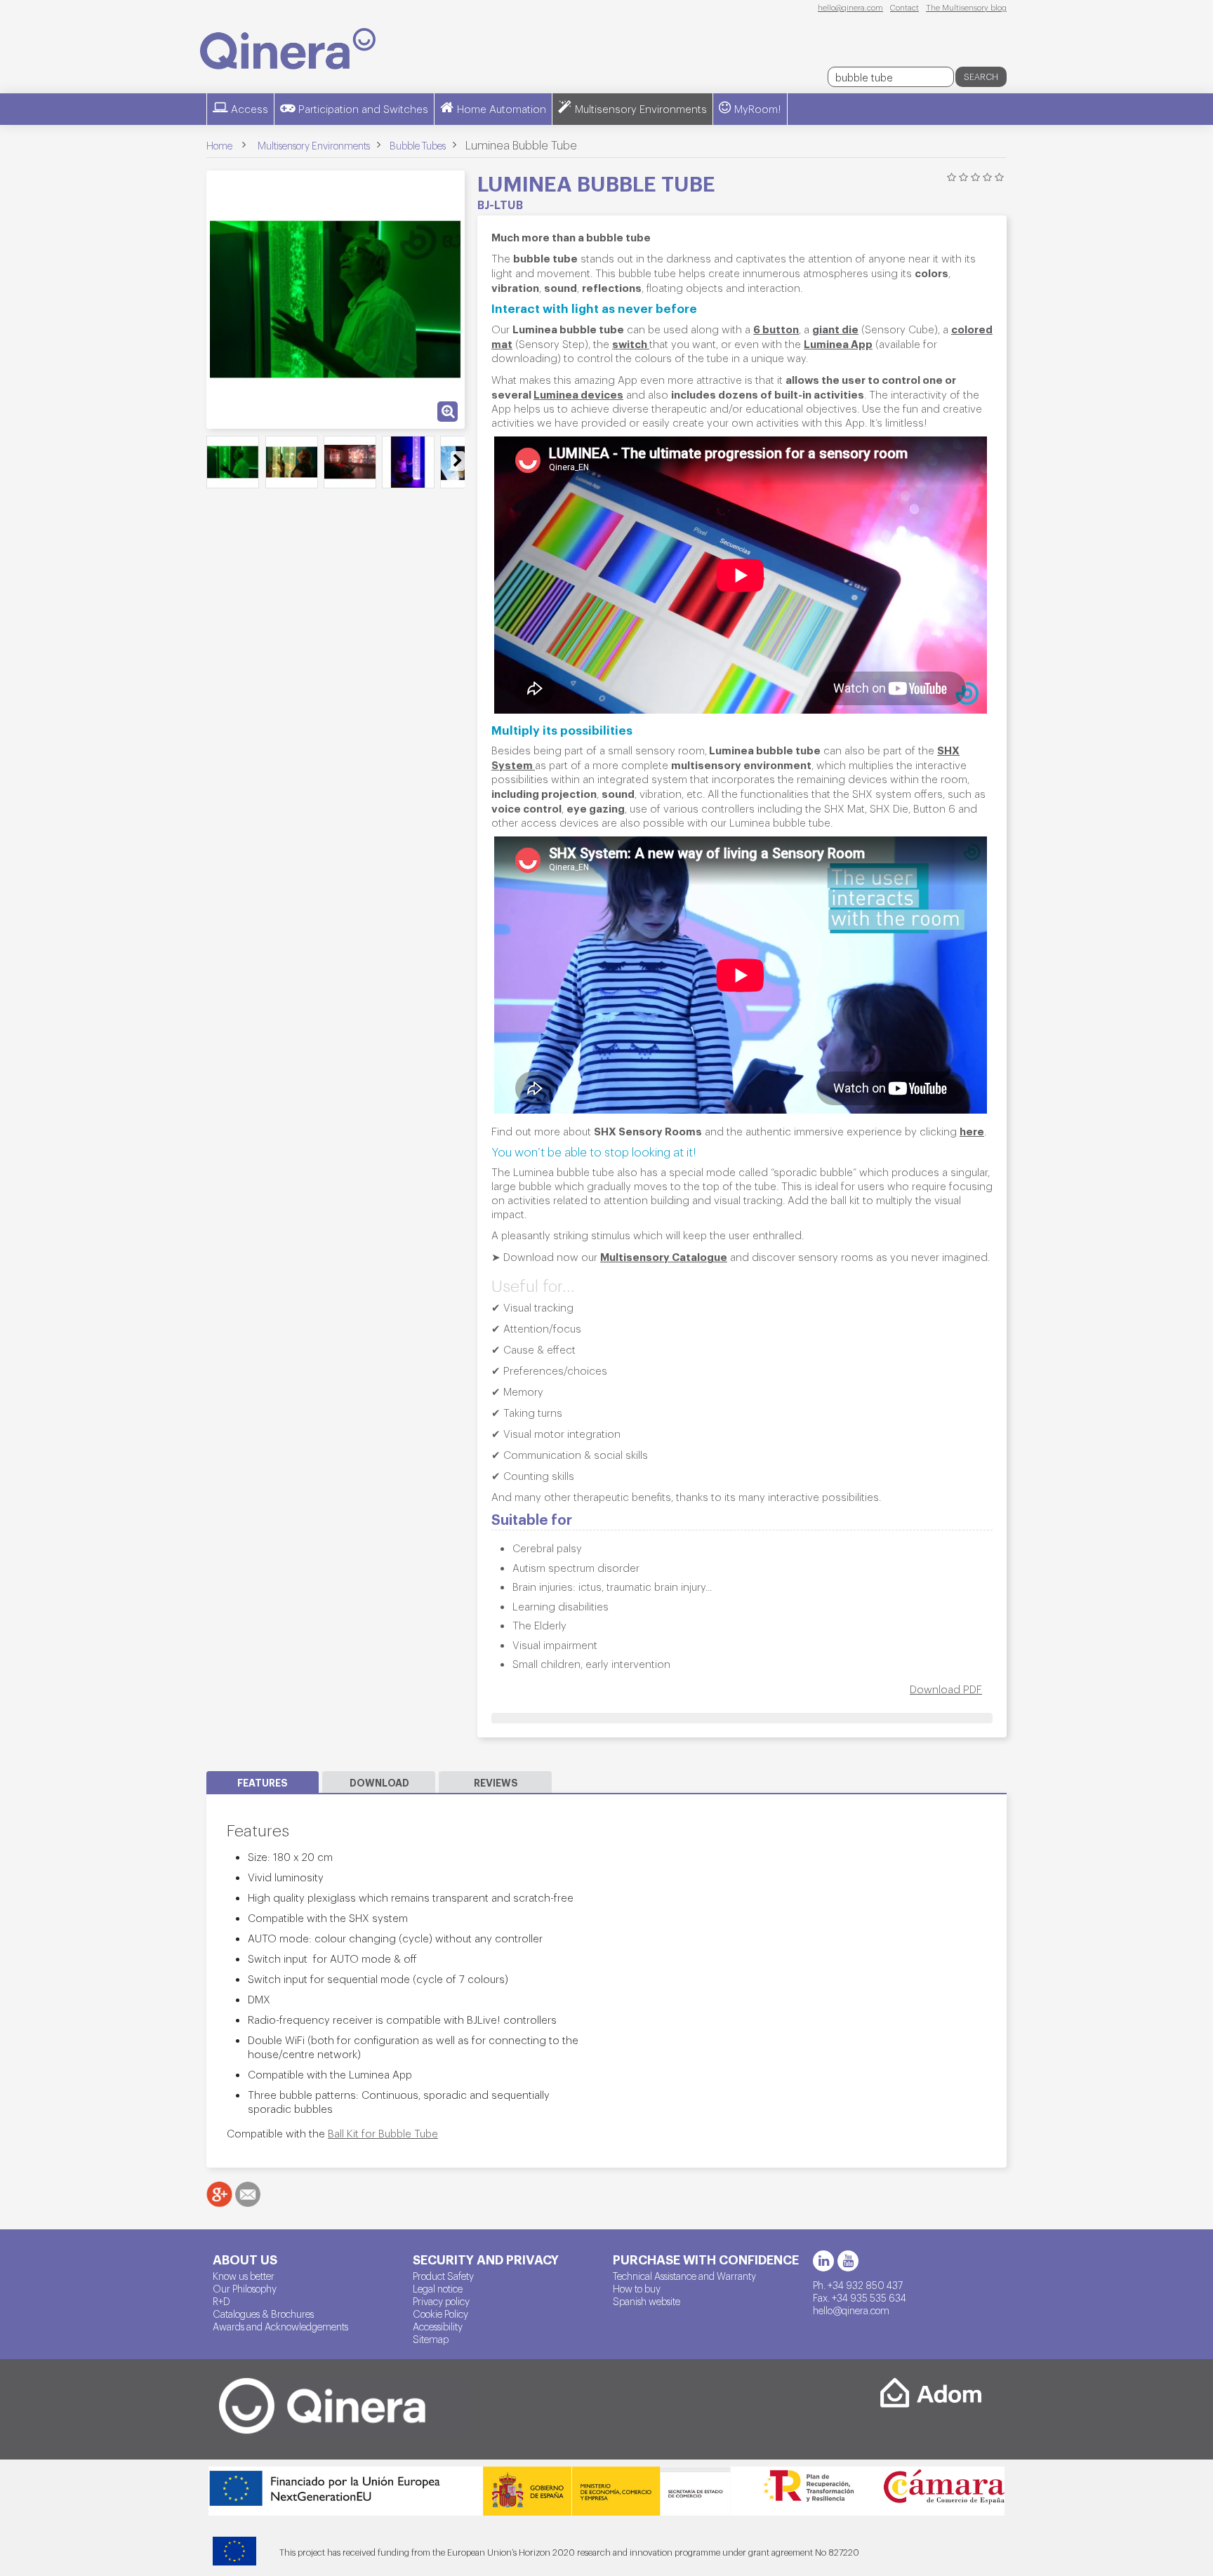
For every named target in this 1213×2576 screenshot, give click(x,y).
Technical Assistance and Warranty (684, 2276)
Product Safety (443, 2276)
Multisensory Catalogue (664, 1256)
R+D (221, 2301)
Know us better (244, 2276)
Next (458, 461)
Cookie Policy (440, 2314)
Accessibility (438, 2326)
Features (263, 1782)
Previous (214, 461)
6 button (776, 328)
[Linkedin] (823, 2261)
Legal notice (438, 2288)
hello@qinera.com (850, 7)
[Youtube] (848, 2261)
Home (219, 145)
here (972, 1130)
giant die (835, 328)
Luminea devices (578, 394)
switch (631, 343)
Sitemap (431, 2339)
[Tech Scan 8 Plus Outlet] (233, 462)
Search (981, 76)
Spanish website (647, 2301)
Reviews (496, 1782)
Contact (904, 7)
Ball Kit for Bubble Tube (383, 2133)
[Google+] (219, 2194)
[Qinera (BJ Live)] (288, 49)
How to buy (637, 2288)
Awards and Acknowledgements (280, 2326)
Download (379, 1782)
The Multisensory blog (966, 7)
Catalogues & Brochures (263, 2314)
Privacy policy (441, 2301)
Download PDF (946, 1689)
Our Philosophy (245, 2288)
